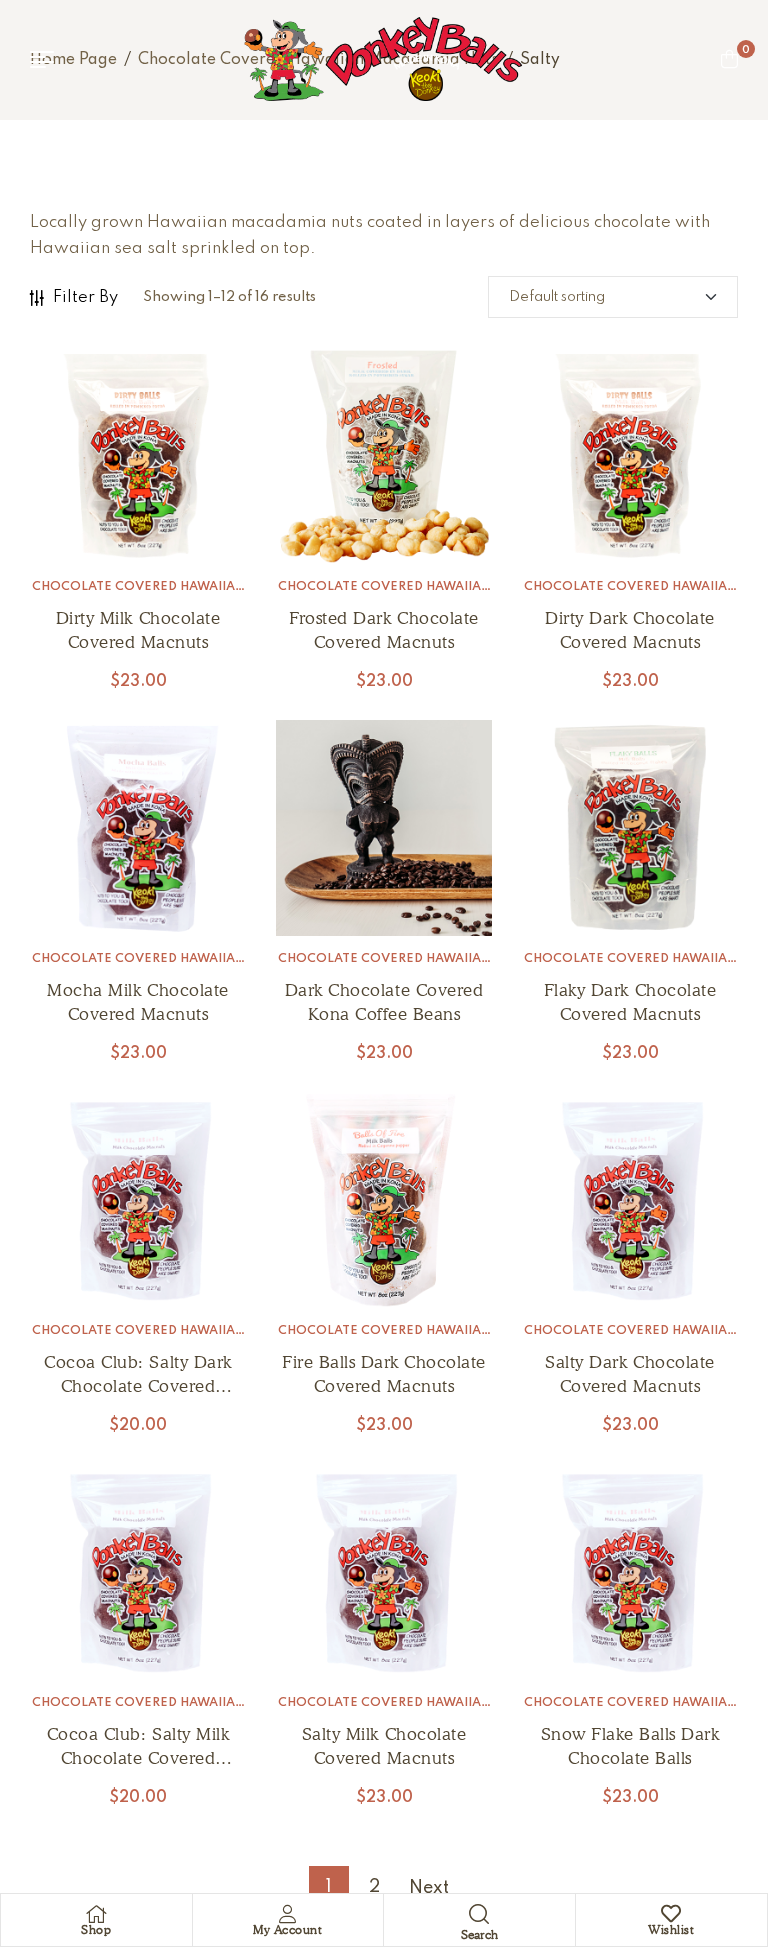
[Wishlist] (671, 1914)
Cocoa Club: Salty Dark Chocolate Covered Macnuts (137, 1386)
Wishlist (671, 1929)
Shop (96, 1929)
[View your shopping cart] (729, 59)
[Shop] (96, 1914)
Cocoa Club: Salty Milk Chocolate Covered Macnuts (138, 1758)
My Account (287, 1929)
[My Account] (288, 1914)
